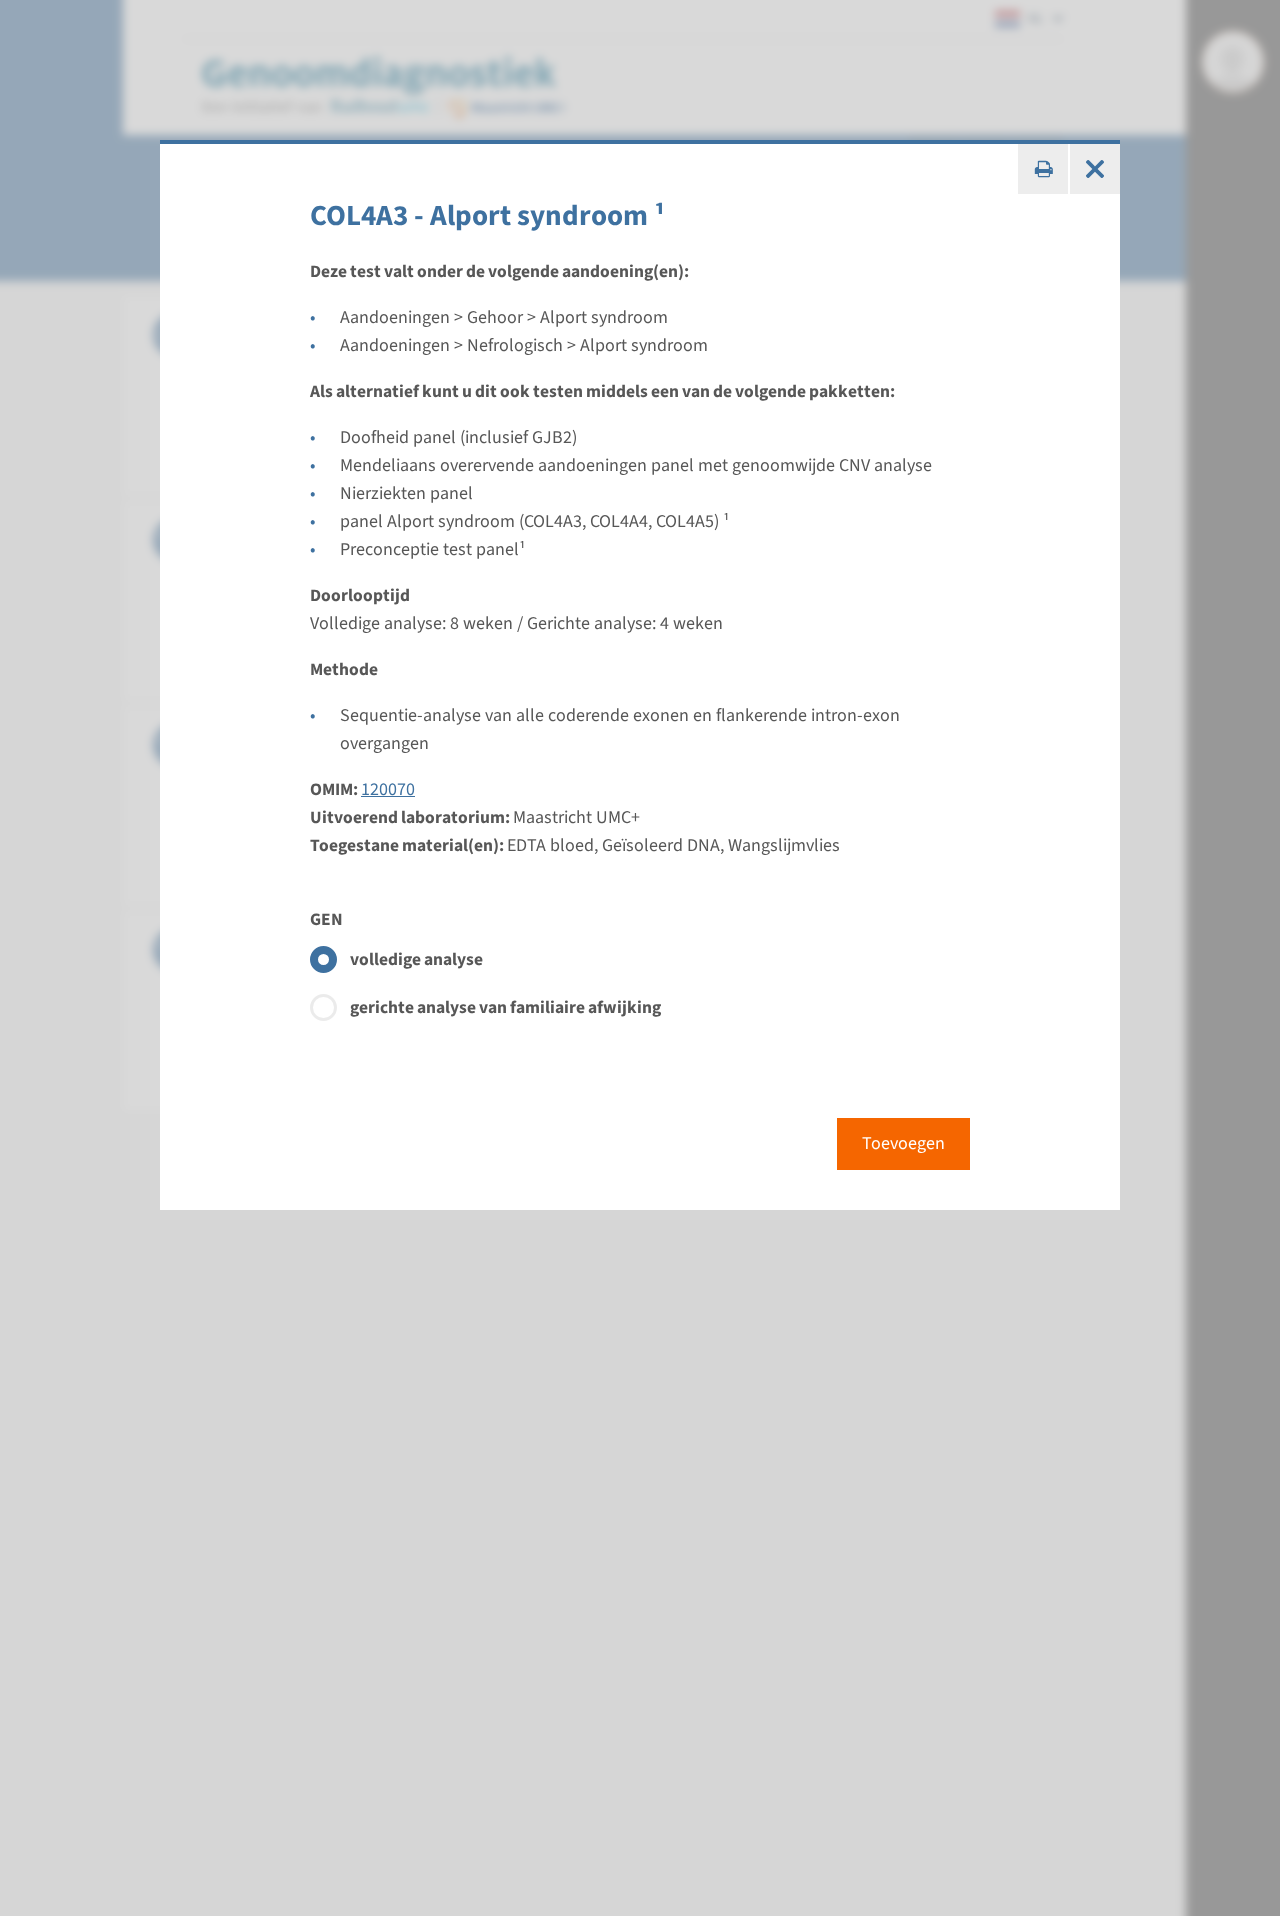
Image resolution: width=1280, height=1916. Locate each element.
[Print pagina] (1043, 169)
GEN (326, 919)
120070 (388, 789)
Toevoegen (903, 1143)
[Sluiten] (1095, 169)
